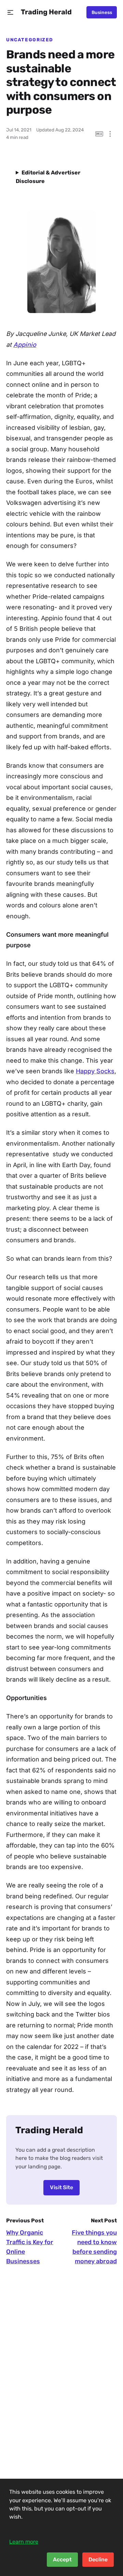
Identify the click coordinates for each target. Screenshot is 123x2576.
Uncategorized (30, 40)
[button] (10, 12)
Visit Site (61, 2187)
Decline (98, 2559)
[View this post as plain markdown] (99, 134)
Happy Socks (95, 1071)
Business (102, 12)
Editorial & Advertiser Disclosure (48, 177)
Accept (62, 2559)
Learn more (24, 2542)
